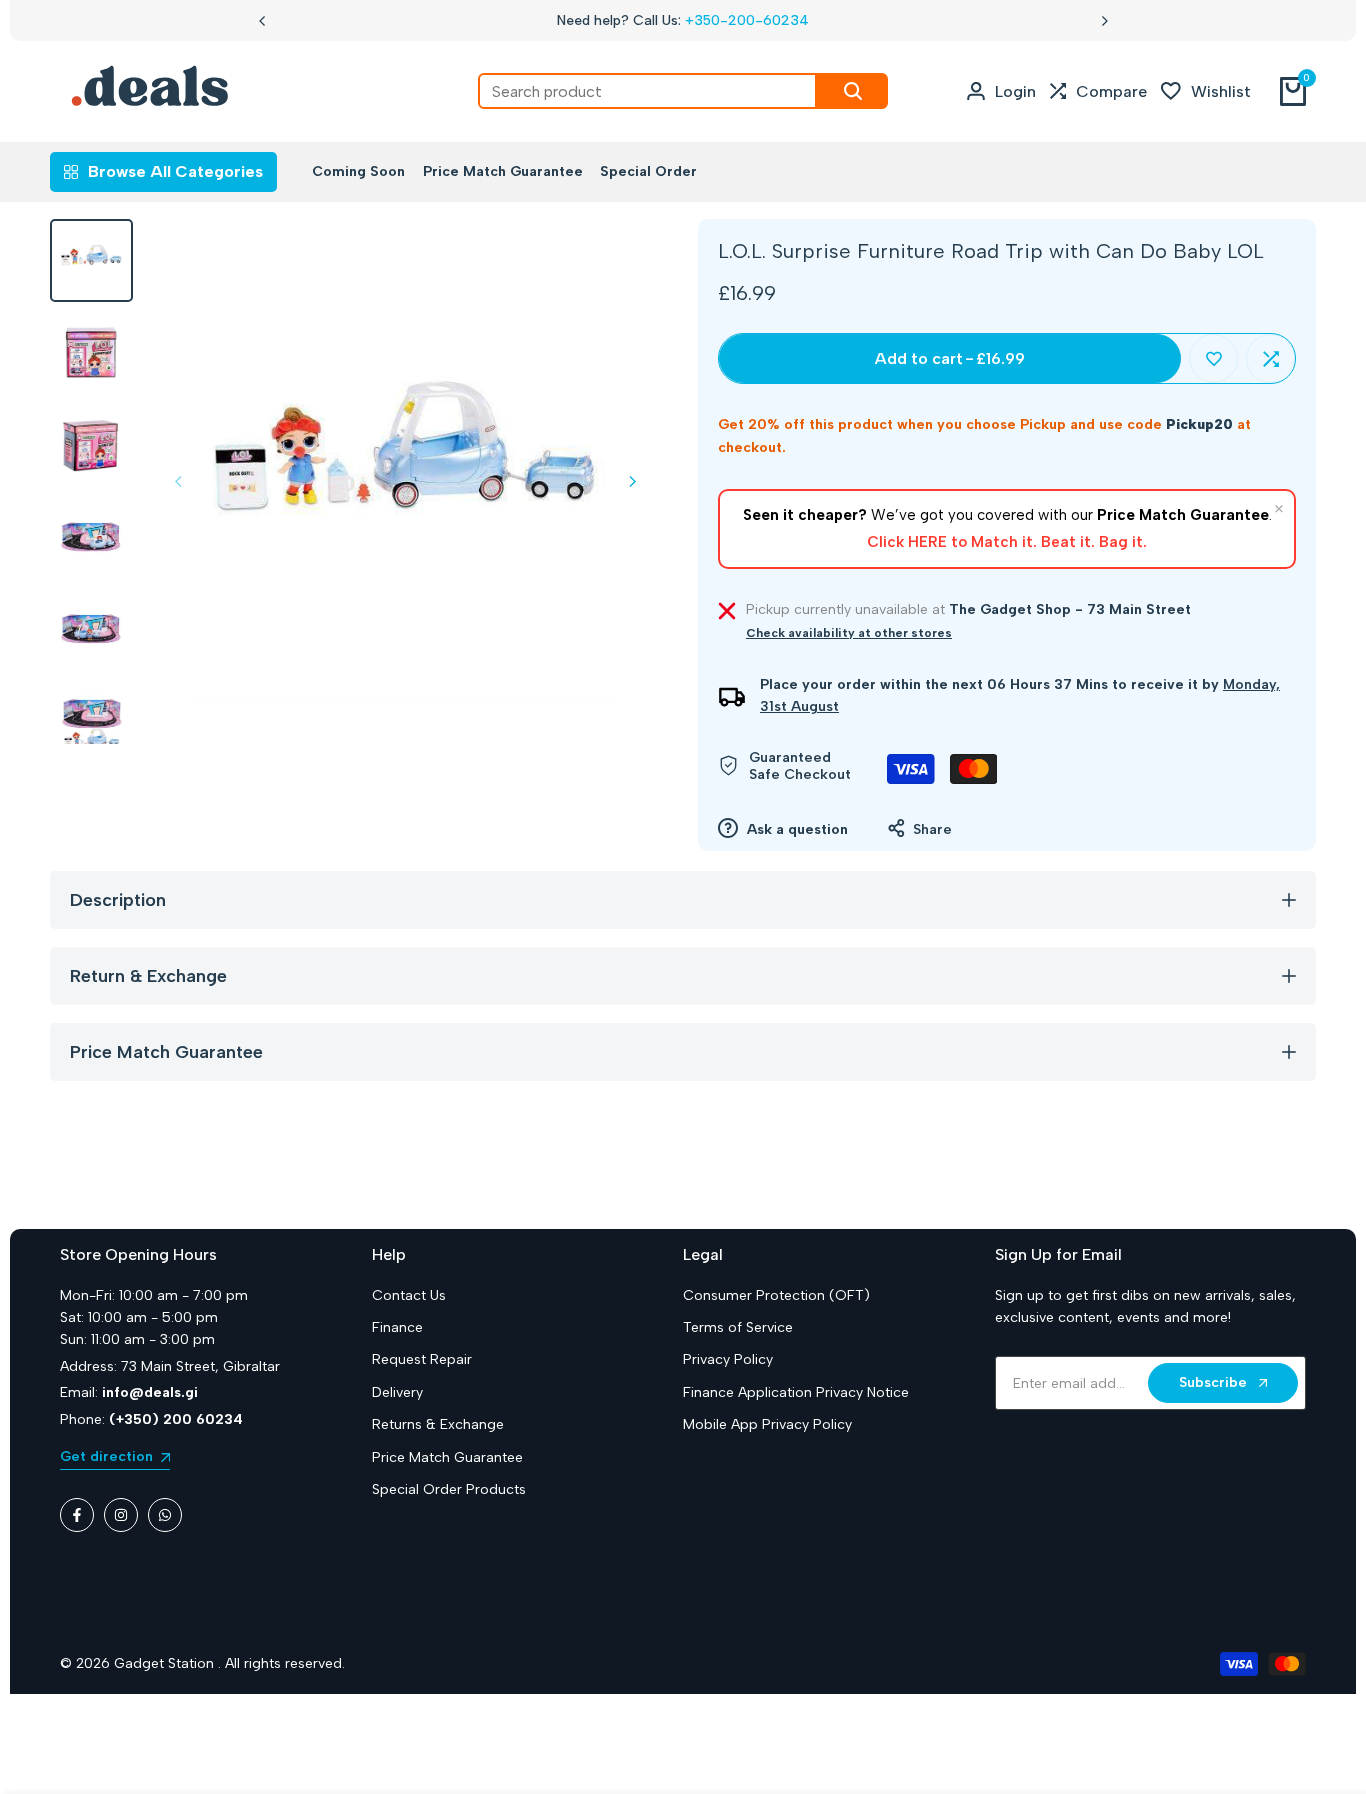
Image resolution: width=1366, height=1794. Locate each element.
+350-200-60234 (747, 20)
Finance (397, 1327)
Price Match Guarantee (447, 1457)
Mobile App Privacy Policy (767, 1424)
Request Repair (422, 1359)
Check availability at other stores (849, 633)
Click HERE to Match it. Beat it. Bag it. (1007, 542)
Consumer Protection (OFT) (776, 1295)
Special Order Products (449, 1489)
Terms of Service (738, 1327)
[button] (1213, 358)
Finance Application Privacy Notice (796, 1392)
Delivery (397, 1392)
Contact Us (409, 1295)
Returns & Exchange (438, 1424)
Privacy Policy (728, 1359)
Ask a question (795, 829)
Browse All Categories (175, 171)
